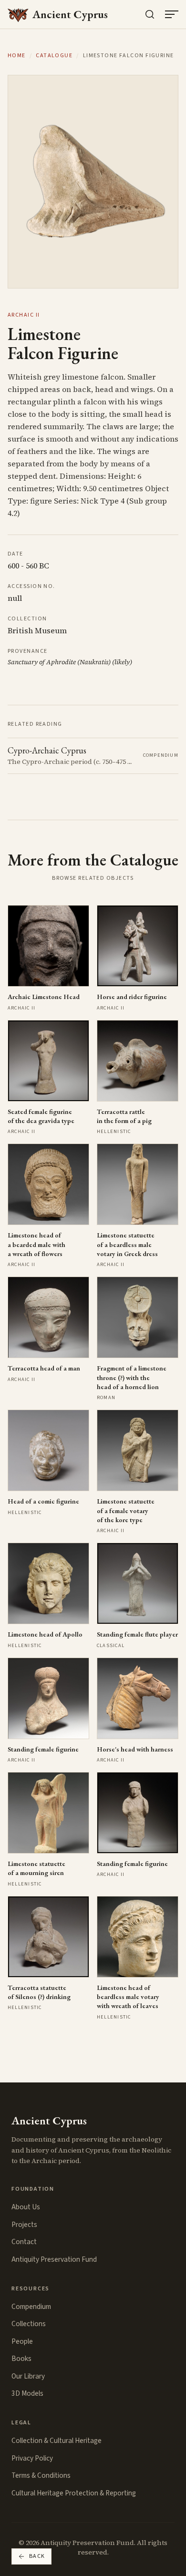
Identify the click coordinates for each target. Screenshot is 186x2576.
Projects (24, 2225)
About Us (26, 2207)
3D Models (27, 2393)
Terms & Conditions (41, 2475)
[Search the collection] (150, 14)
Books (21, 2359)
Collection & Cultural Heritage (57, 2441)
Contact (24, 2242)
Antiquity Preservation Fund (54, 2259)
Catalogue (54, 56)
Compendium (31, 2307)
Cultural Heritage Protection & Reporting (74, 2493)
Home (17, 56)
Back (37, 2556)
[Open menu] (172, 14)
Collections (29, 2324)
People (22, 2341)
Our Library (28, 2376)
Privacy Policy (32, 2458)
